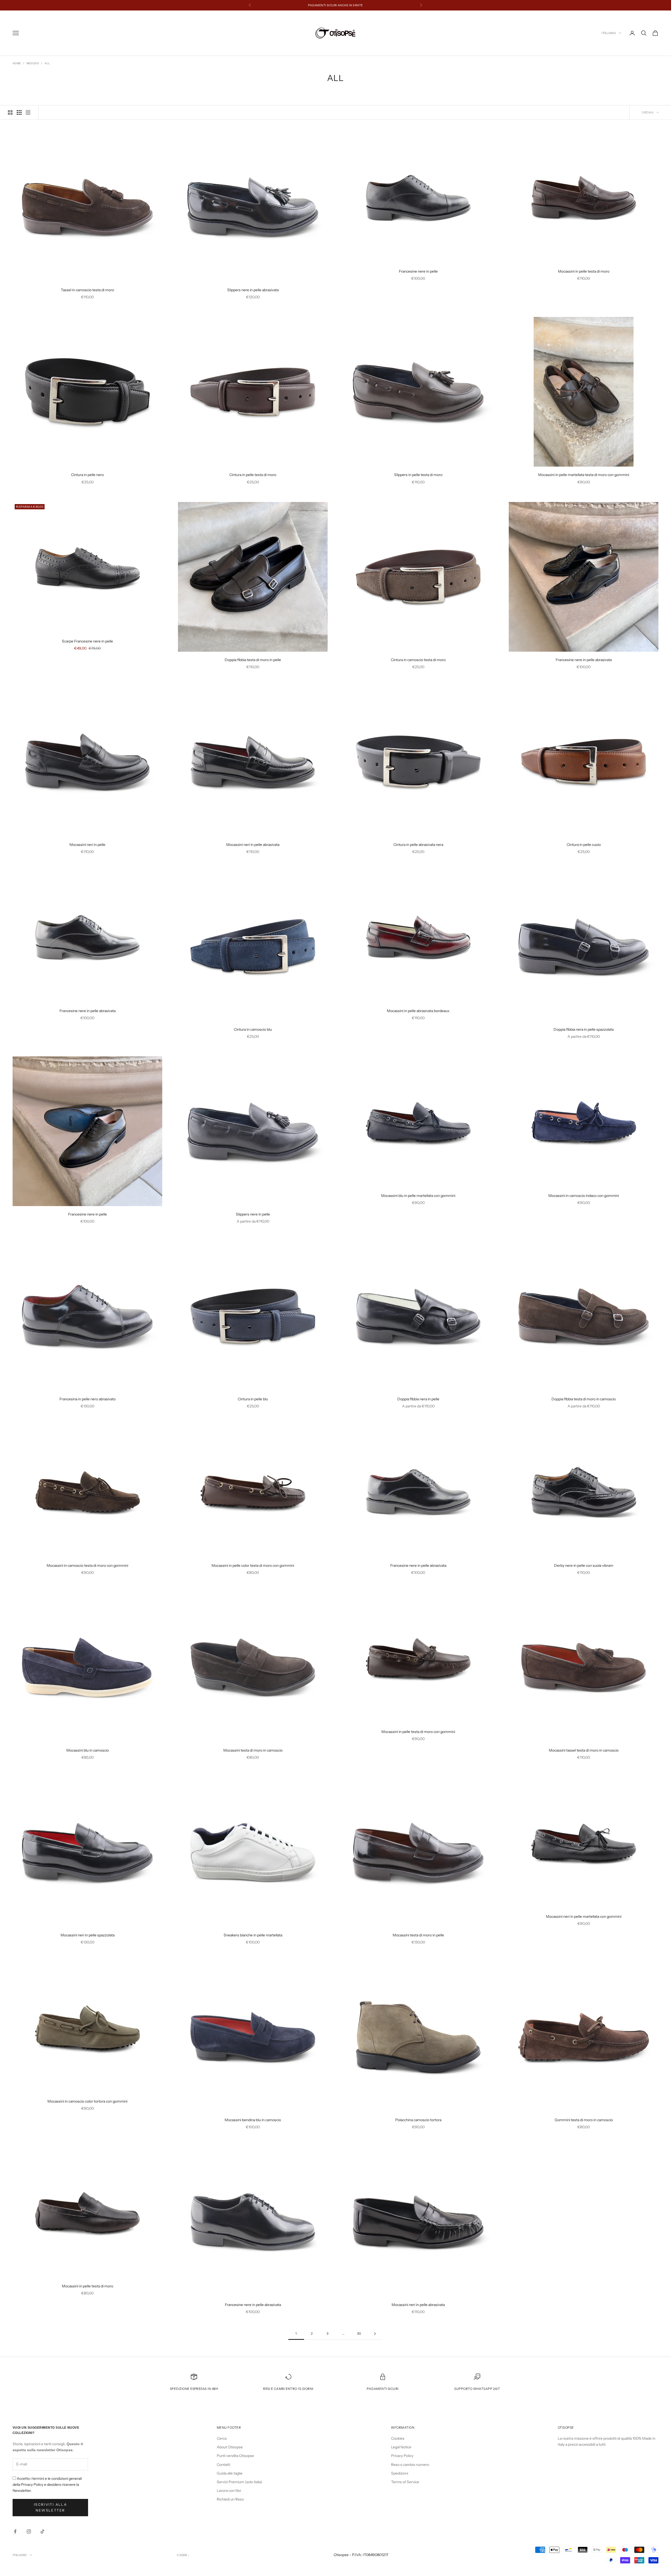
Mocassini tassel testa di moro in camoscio (584, 1750)
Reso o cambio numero (410, 2465)
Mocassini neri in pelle (87, 845)
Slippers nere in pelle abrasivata (253, 290)
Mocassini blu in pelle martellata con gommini (418, 1196)
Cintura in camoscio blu (253, 1029)
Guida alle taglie (230, 2473)
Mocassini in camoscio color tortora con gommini (87, 2101)
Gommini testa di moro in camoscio (584, 2120)
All (47, 63)
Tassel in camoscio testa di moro (87, 290)
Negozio (33, 63)
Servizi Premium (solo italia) (240, 2482)
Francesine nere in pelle (418, 271)
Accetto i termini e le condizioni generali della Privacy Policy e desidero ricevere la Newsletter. (47, 2485)
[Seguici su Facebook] (15, 2531)
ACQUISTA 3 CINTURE (324, 5)
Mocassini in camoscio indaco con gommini (584, 1196)
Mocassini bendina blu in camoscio (253, 2120)
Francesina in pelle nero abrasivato (88, 1399)
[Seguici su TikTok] (42, 2531)
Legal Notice (401, 2447)
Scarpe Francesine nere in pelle (87, 641)
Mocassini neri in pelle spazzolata (88, 1935)
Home (17, 63)
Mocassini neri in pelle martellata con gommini (584, 1916)
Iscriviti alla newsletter (50, 2507)
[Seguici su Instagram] (29, 2531)
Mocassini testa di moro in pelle (418, 1935)
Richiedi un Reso (230, 2499)
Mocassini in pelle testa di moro (584, 271)
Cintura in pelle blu (253, 1399)
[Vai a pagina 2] (375, 2334)
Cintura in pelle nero (87, 475)
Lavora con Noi (229, 2491)
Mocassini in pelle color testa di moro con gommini (253, 1565)
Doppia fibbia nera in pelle (418, 1399)
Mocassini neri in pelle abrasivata (253, 845)
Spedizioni (400, 2473)
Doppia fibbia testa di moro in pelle (253, 660)
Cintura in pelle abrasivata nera (418, 845)
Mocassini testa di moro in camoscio (253, 1750)
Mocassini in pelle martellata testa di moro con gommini (584, 475)
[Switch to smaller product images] (19, 112)
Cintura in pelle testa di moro (253, 475)
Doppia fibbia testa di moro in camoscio (584, 1399)
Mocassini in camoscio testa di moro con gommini (87, 1565)
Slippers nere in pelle (253, 1214)
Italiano (609, 33)
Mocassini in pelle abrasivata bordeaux (418, 1011)
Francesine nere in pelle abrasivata (584, 660)
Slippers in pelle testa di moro (418, 475)
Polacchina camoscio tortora (418, 2120)
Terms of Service (405, 2482)
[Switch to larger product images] (10, 112)
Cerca (222, 2438)
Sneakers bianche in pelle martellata (253, 1935)
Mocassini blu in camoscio (88, 1750)
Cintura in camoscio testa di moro (418, 660)
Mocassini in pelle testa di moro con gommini (418, 1732)
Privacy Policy (402, 2456)
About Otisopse (230, 2447)
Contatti (223, 2465)
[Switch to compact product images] (28, 112)
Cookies (398, 2438)
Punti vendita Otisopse (235, 2456)
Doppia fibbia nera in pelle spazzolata (584, 1029)
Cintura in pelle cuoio (584, 845)
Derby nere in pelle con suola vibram (584, 1565)
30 (359, 2333)
